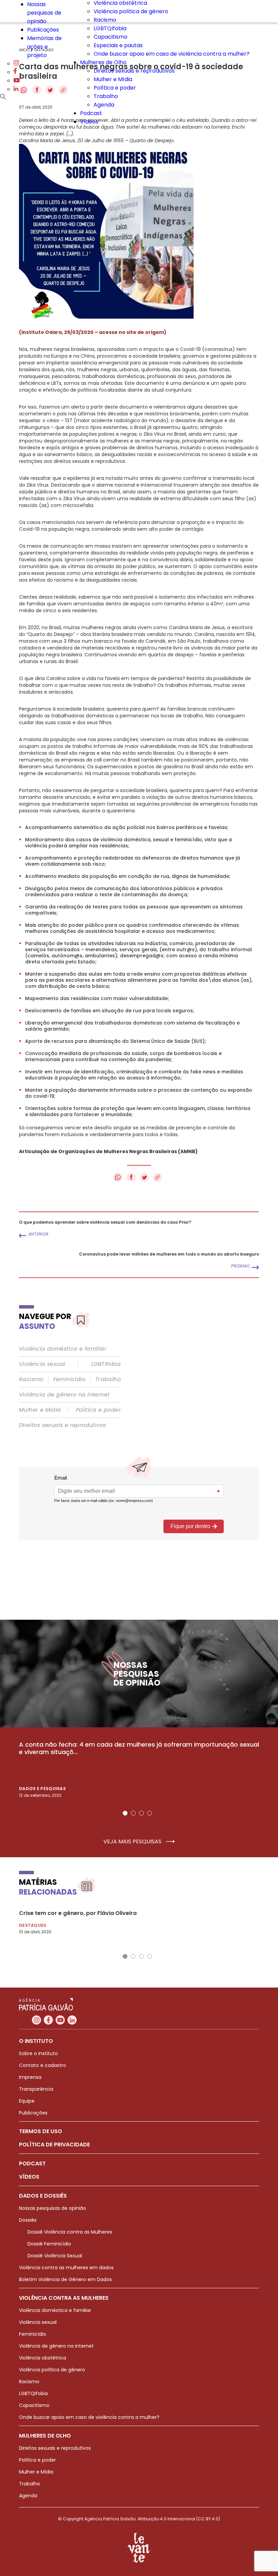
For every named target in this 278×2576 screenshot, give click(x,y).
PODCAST (32, 2164)
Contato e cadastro (43, 2065)
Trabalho (106, 96)
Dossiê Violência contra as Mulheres (70, 2232)
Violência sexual (42, 1364)
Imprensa (30, 2077)
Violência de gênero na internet (64, 1395)
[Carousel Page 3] (141, 1813)
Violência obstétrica (43, 2358)
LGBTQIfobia (110, 28)
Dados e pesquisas (42, 1789)
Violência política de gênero (131, 11)
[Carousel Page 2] (133, 1813)
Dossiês (28, 2220)
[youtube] (17, 81)
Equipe (27, 2101)
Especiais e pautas (118, 45)
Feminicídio (69, 1379)
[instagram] (16, 64)
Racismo (105, 20)
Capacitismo (111, 37)
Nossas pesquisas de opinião (44, 13)
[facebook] (15, 72)
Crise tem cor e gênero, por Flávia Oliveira (78, 1913)
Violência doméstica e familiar (63, 1349)
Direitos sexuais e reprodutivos (134, 71)
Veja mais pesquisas (133, 1842)
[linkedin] (16, 89)
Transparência (36, 2089)
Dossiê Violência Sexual (55, 2256)
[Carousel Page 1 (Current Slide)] (125, 1813)
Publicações (43, 30)
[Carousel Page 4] (150, 1813)
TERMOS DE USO (41, 2131)
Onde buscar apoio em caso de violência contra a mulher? (172, 54)
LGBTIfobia (106, 1364)
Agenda (104, 105)
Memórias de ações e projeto (44, 47)
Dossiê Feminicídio (49, 2244)
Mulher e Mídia (113, 79)
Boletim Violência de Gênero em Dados (65, 2279)
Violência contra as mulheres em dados (66, 2268)
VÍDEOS (29, 2177)
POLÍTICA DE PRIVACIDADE (54, 2145)
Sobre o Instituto (38, 2053)
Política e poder (115, 88)
